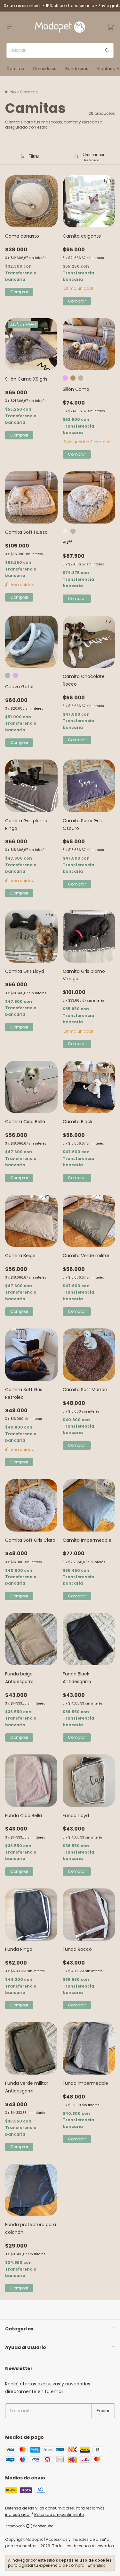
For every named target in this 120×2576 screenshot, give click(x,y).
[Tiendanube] (30, 2527)
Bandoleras (77, 69)
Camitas (15, 69)
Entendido (97, 2565)
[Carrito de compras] (110, 27)
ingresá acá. (18, 2514)
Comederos (45, 69)
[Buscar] (107, 50)
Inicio (10, 92)
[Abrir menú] (10, 27)
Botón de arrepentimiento (59, 2514)
